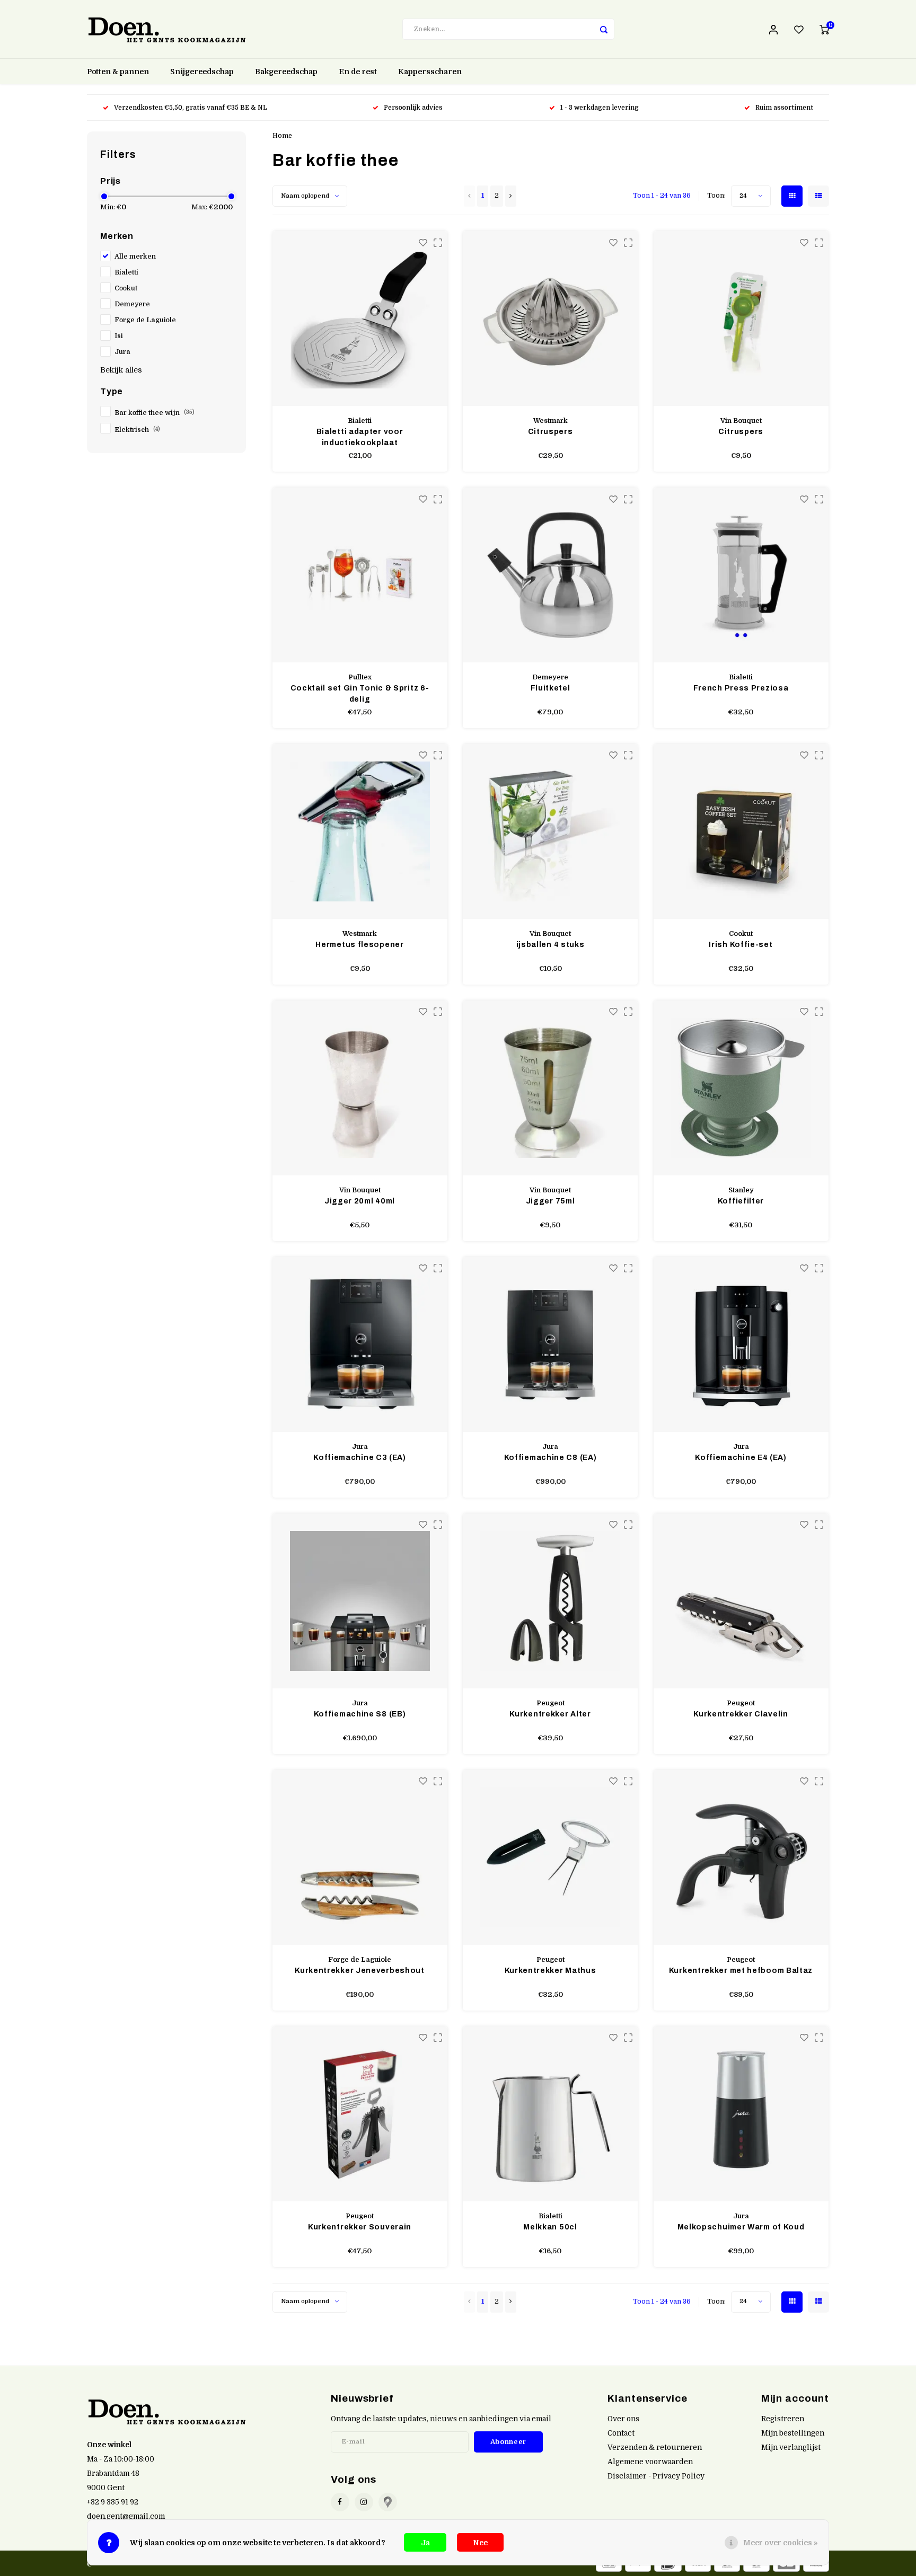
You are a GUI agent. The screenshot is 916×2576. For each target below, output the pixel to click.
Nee (480, 2543)
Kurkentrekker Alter (550, 1714)
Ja (425, 2543)
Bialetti (126, 272)
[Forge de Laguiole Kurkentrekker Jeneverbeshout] (360, 1857)
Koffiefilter (741, 1201)
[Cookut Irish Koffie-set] (741, 831)
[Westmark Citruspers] (550, 318)
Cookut (126, 288)
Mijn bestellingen (793, 2433)
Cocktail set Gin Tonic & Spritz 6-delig (360, 694)
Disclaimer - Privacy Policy (656, 2476)
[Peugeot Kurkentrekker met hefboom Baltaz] (741, 1857)
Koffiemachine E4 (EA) (741, 1458)
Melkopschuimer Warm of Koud (741, 2227)
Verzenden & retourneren (655, 2447)
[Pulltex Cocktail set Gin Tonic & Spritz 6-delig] (360, 575)
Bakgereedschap (286, 72)
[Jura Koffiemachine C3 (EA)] (360, 1344)
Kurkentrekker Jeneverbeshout (360, 1971)
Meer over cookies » (781, 2543)
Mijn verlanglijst (791, 2447)
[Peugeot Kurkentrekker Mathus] (550, 1857)
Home (282, 136)
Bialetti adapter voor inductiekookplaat (360, 437)
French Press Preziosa (741, 688)
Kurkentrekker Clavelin (741, 1714)
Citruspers (551, 432)
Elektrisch (137, 430)
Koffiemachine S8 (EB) (360, 1714)
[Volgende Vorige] (511, 196)
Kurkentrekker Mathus (551, 1971)
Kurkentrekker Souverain (360, 2227)
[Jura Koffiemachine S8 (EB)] (360, 1601)
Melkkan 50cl (550, 2227)
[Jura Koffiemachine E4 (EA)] (741, 1344)
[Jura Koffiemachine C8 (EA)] (550, 1344)
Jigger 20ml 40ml (360, 1201)
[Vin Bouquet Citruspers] (741, 318)
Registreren (783, 2419)
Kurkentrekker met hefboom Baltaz (741, 1971)
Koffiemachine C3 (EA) (360, 1458)
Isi (119, 336)
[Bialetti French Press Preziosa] (741, 575)
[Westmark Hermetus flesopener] (360, 831)
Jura (122, 352)
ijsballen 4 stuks (551, 945)
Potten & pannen (118, 72)
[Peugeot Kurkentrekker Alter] (550, 1601)
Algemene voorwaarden (650, 2462)
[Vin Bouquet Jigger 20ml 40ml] (360, 1088)
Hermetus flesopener (359, 945)
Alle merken (135, 256)
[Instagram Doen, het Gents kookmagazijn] (364, 2502)
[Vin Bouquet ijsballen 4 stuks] (550, 831)
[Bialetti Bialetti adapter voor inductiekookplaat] (360, 318)
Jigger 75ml (551, 1201)
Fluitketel (551, 688)
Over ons (623, 2419)
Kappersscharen (430, 72)
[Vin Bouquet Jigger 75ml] (550, 1088)
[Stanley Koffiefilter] (741, 1088)
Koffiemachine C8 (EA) (551, 1458)
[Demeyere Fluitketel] (550, 575)
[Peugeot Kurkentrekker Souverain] (360, 2114)
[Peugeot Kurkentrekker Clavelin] (741, 1601)
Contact (621, 2433)
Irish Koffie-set (741, 945)
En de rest (358, 72)
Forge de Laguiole (145, 320)
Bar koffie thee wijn (155, 413)
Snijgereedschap (202, 72)
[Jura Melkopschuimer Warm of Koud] (741, 2114)
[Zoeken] (604, 29)
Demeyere (132, 304)
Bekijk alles (121, 370)
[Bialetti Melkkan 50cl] (550, 2114)
